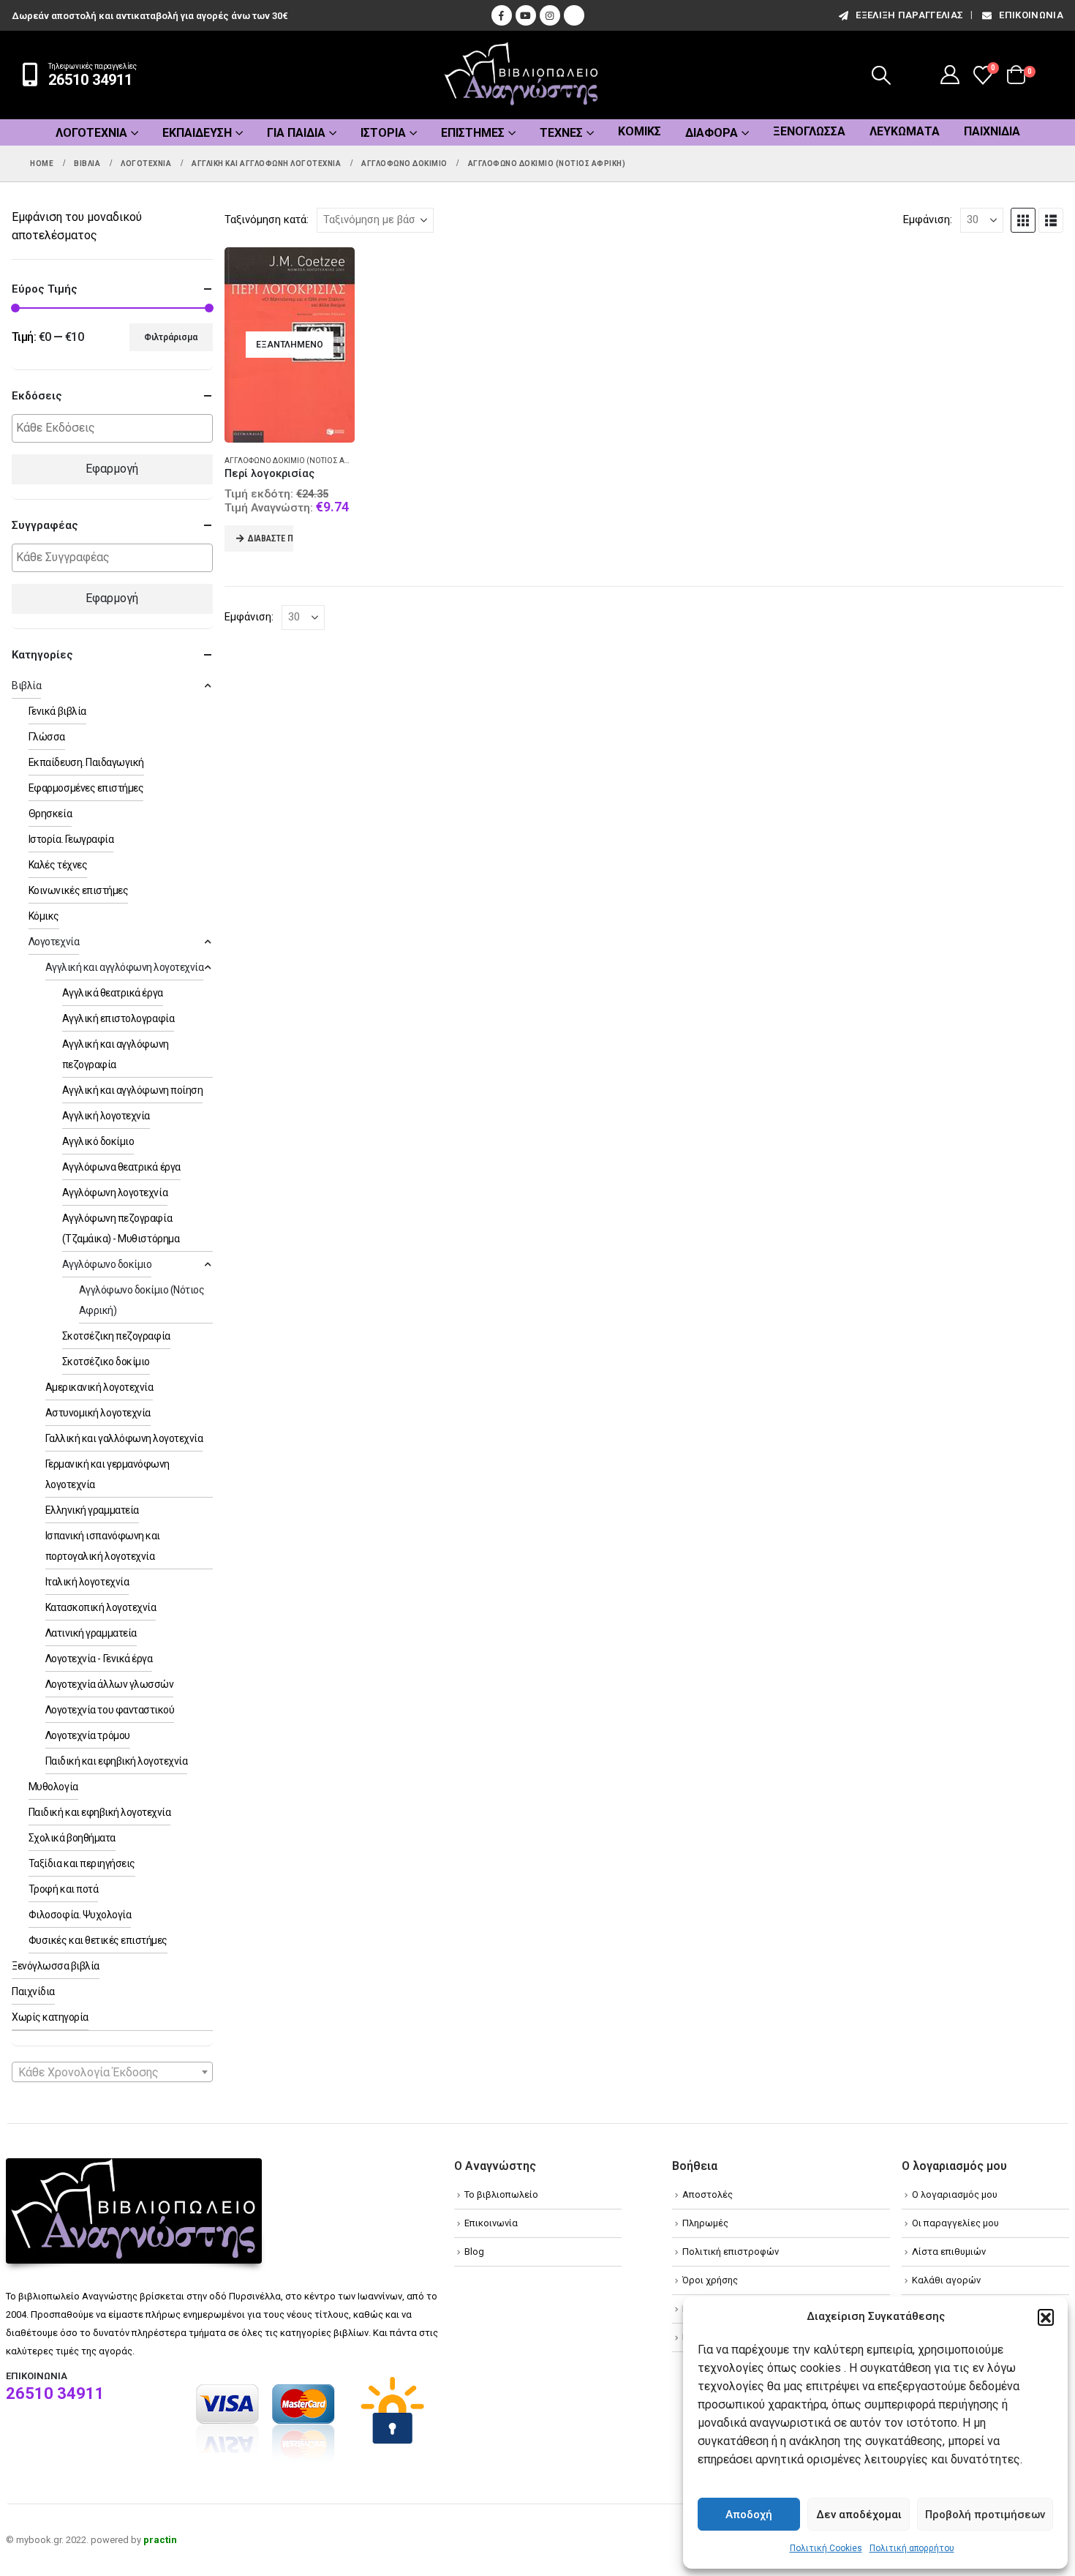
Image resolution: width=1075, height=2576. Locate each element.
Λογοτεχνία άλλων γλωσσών (109, 1684)
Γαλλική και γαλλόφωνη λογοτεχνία (124, 1438)
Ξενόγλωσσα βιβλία (56, 1966)
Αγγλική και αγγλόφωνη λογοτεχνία (125, 967)
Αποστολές (708, 2194)
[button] (1046, 2317)
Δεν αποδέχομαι (859, 2515)
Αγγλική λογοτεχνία (106, 1116)
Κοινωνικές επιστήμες (78, 890)
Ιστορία (383, 133)
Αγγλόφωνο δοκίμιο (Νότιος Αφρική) (297, 461)
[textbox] (116, 428)
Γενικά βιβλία (57, 711)
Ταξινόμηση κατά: (267, 219)
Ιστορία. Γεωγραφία (71, 839)
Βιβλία (26, 686)
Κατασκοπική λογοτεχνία (101, 1607)
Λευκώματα (905, 131)
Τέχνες (561, 133)
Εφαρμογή (112, 469)
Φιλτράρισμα (171, 337)
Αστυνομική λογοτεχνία (98, 1413)
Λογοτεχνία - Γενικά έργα (99, 1659)
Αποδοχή (749, 2515)
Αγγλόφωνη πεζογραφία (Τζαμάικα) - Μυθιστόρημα (121, 1228)
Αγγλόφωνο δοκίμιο (107, 1264)
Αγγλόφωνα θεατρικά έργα (121, 1167)
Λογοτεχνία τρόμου (88, 1735)
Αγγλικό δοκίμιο (98, 1141)
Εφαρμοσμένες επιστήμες (86, 788)
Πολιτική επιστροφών (731, 2252)
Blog (474, 2252)
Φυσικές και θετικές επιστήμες (98, 1940)
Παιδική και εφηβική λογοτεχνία (117, 1761)
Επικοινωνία (1031, 15)
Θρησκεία (50, 814)
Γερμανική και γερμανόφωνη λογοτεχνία (107, 1474)
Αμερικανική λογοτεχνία (99, 1387)
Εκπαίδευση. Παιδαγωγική (86, 762)
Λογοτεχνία (91, 133)
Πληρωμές (705, 2223)
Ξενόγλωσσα (809, 131)
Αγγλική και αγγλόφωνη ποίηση (133, 1090)
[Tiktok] (574, 15)
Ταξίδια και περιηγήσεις (82, 1863)
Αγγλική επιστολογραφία (118, 1018)
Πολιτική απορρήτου (912, 2548)
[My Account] (950, 75)
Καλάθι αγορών (946, 2280)
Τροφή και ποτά (63, 1889)
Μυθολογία (53, 1787)
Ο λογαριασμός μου (955, 2194)
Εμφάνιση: (928, 219)
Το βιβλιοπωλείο (501, 2194)
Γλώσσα (47, 737)
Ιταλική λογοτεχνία (87, 1582)
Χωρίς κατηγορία (50, 2017)
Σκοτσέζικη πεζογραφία (116, 1336)
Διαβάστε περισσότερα (271, 538)
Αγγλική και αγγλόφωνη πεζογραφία (116, 1054)
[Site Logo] (521, 75)
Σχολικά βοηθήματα (72, 1838)
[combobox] (112, 2072)
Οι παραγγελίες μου (955, 2223)
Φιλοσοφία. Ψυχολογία (80, 1915)
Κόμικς (640, 131)
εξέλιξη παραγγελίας (909, 15)
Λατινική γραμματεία (91, 1633)
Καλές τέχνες (58, 865)
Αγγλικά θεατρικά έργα (113, 993)
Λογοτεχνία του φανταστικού (110, 1710)
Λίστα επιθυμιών (949, 2252)
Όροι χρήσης (710, 2280)
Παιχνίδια (992, 131)
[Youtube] (526, 15)
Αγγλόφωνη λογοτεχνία (115, 1193)
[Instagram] (550, 15)
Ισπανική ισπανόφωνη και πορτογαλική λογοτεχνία (103, 1546)
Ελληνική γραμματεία (92, 1510)
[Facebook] (502, 15)
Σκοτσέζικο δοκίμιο (106, 1362)
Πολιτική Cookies (826, 2548)
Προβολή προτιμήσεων (985, 2515)
